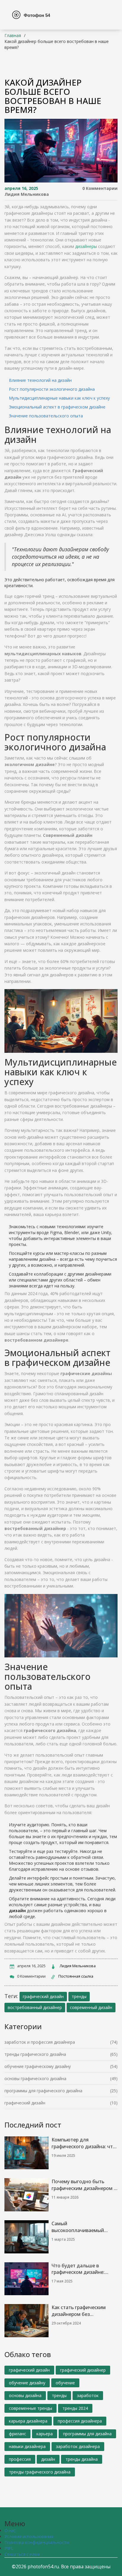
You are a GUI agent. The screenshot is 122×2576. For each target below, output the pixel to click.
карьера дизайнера (28, 2421)
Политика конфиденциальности (37, 2542)
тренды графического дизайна (35, 2054)
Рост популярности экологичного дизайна (52, 389)
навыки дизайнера (27, 2446)
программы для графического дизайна (43, 2091)
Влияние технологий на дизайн (40, 380)
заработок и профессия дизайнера (40, 2042)
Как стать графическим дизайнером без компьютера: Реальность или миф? (81, 2311)
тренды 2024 (75, 2408)
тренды (79, 1996)
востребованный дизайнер (35, 2007)
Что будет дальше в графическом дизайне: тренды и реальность (78, 2269)
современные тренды (30, 2408)
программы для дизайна (87, 2434)
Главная (13, 35)
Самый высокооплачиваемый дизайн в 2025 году (78, 2227)
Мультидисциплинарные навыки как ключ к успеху (59, 398)
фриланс (17, 2434)
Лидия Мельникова (27, 194)
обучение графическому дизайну (38, 2066)
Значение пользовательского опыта (46, 416)
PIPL (9, 2548)
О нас (10, 2531)
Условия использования (29, 2536)
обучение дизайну (27, 2383)
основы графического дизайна (35, 2078)
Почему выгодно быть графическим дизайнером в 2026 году (84, 2185)
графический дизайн (43, 1996)
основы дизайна (25, 2395)
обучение (65, 2383)
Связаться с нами (22, 2554)
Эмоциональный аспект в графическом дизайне (57, 407)
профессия (20, 2459)
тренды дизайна (82, 2459)
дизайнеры (86, 246)
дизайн (48, 2459)
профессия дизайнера (80, 2421)
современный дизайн (91, 2007)
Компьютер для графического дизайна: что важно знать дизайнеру (84, 2143)
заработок (88, 2395)
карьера (45, 2434)
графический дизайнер (83, 2370)
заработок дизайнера (78, 2446)
